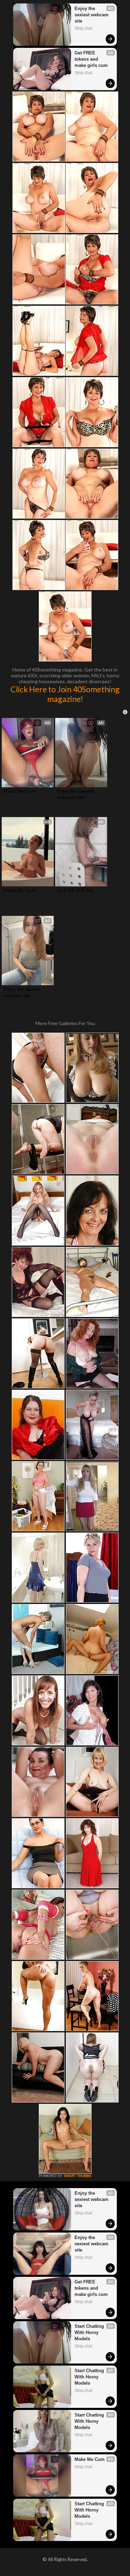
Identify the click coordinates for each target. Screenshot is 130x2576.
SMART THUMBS (78, 2176)
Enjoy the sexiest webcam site (92, 15)
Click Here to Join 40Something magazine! (65, 694)
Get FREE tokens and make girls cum (91, 59)
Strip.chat (83, 28)
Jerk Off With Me (75, 890)
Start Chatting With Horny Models (90, 2332)
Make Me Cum (20, 791)
